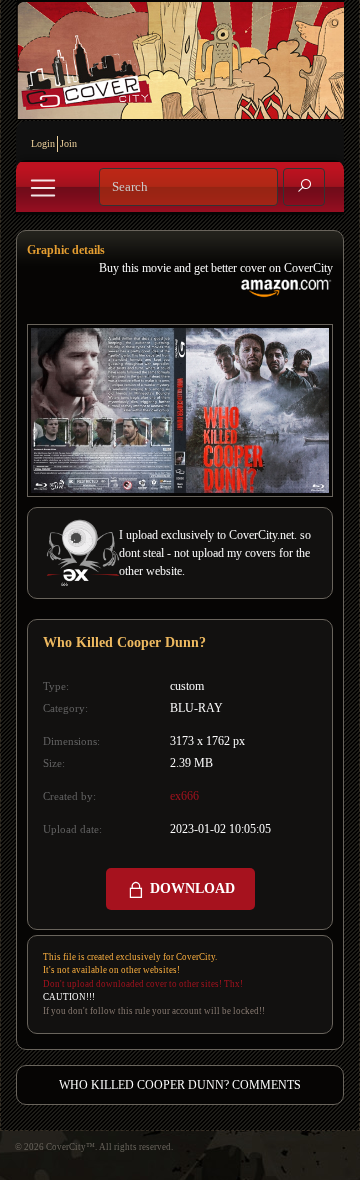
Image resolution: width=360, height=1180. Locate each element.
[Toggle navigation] (43, 188)
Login (43, 143)
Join (68, 143)
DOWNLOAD (190, 888)
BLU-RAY (196, 708)
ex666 (184, 796)
